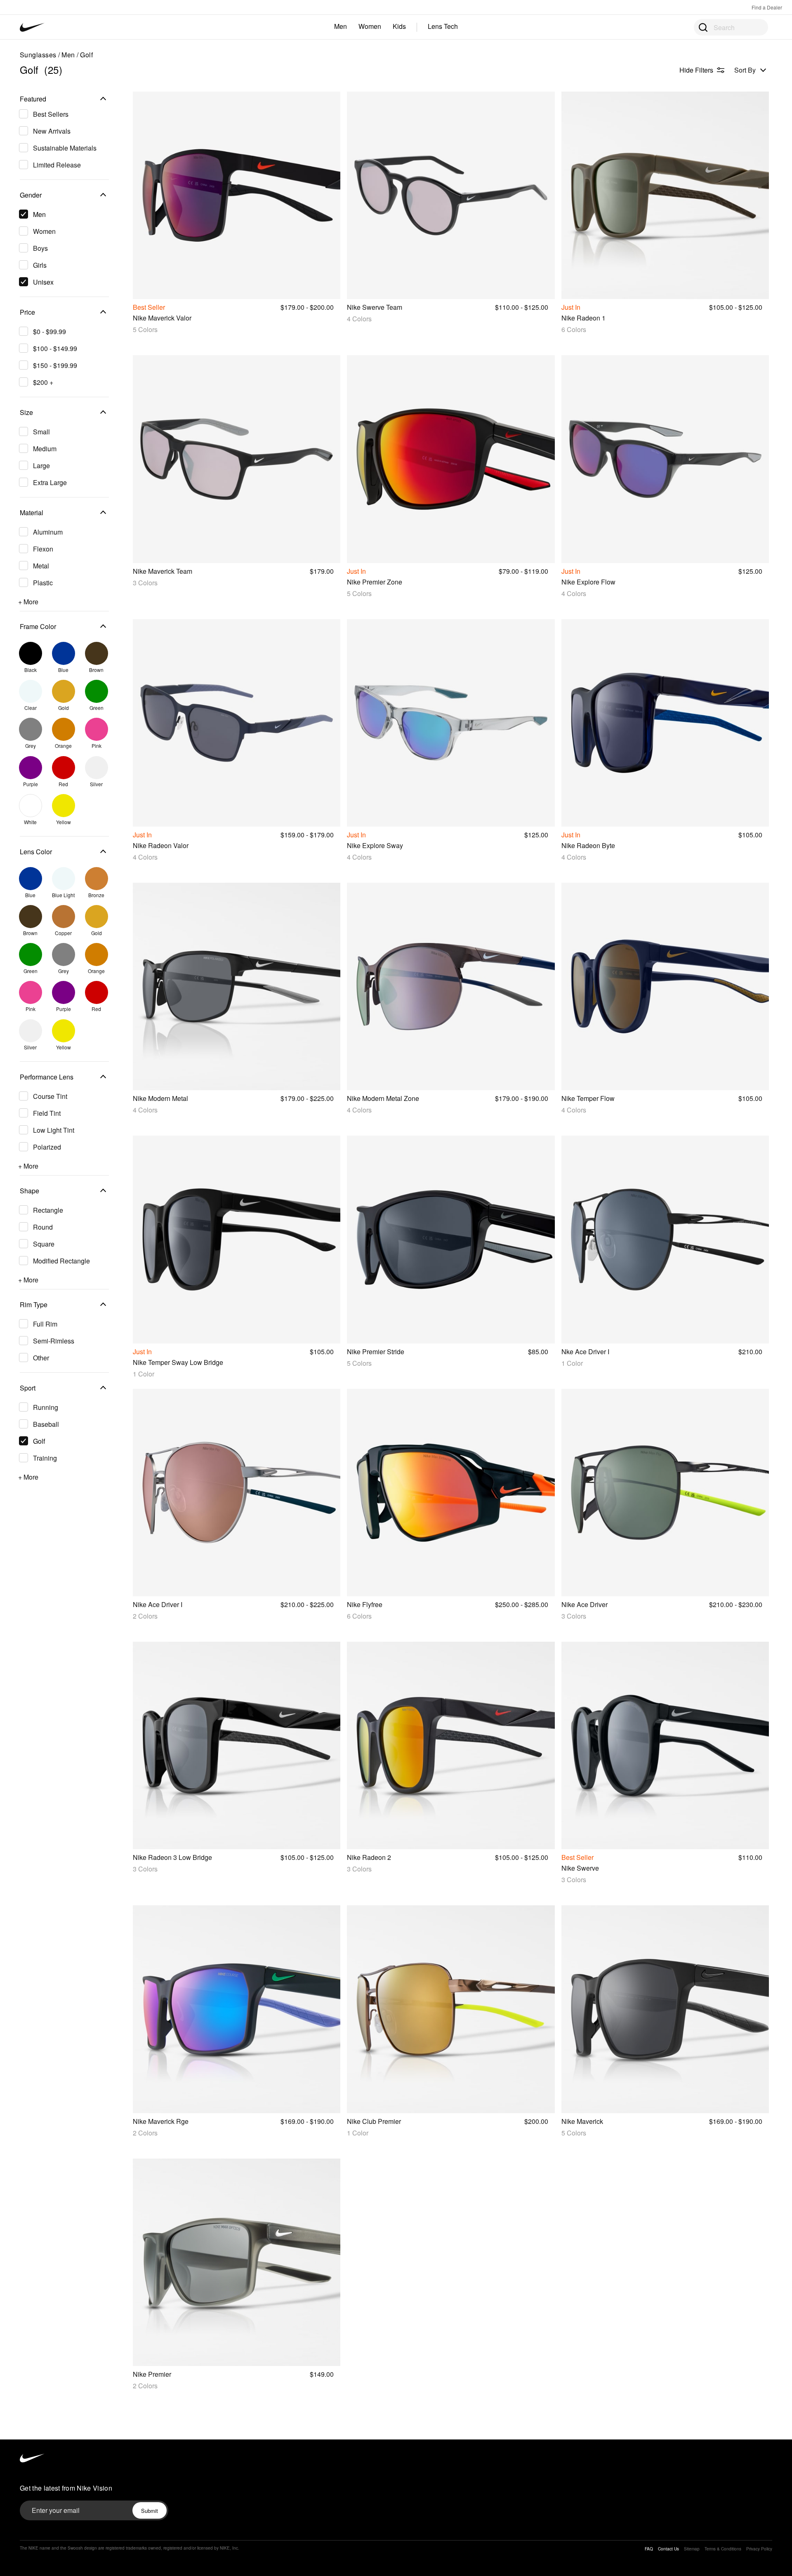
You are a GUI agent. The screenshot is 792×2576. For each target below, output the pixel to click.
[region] (59, 792)
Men (341, 26)
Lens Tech (443, 26)
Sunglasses (38, 55)
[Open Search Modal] (702, 27)
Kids (399, 26)
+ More (28, 602)
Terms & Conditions (723, 2549)
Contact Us (668, 2549)
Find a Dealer (767, 7)
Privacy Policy (759, 2549)
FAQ (649, 2549)
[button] (64, 100)
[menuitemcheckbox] (62, 114)
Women (370, 26)
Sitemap (692, 2549)
